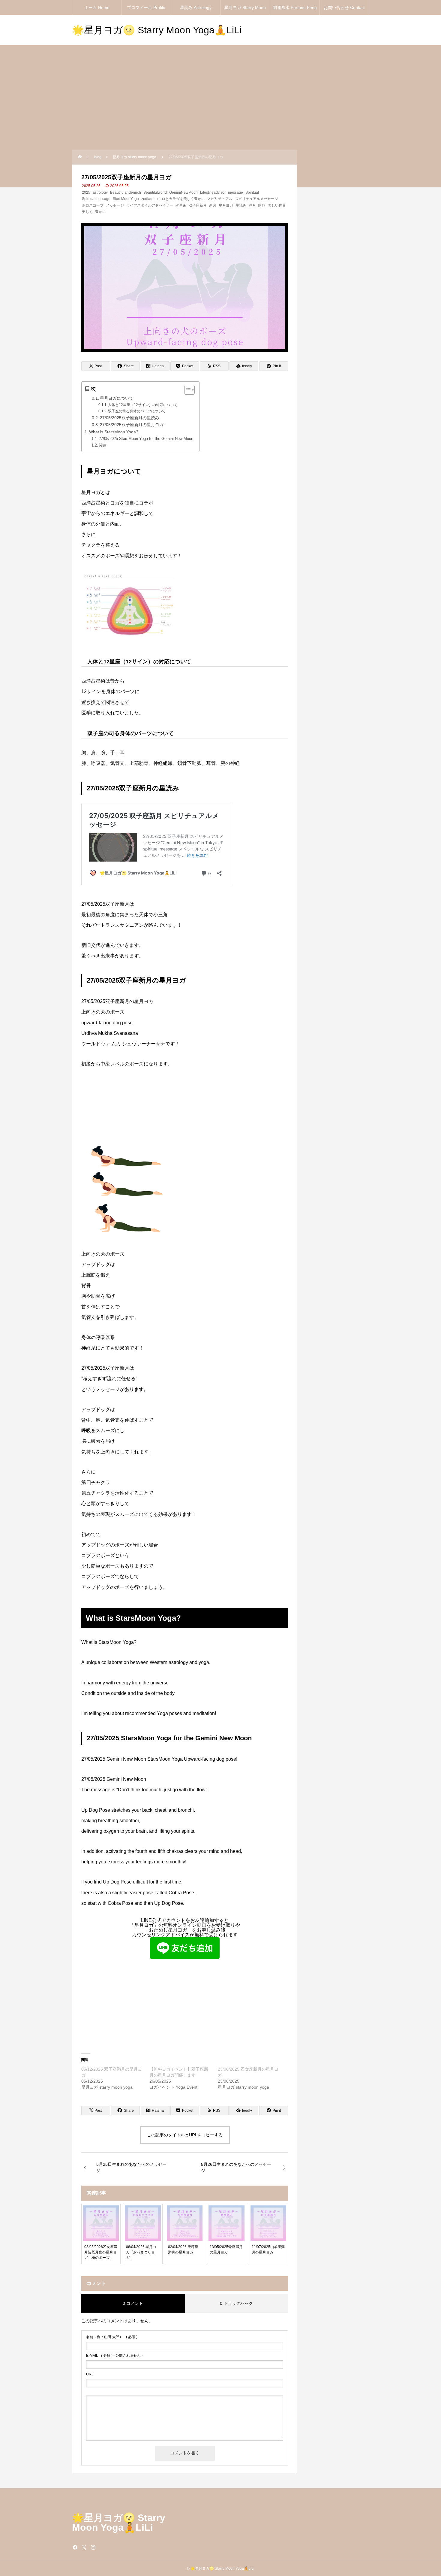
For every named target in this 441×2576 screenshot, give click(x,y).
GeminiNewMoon (183, 192)
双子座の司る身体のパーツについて (137, 411)
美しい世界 (277, 205)
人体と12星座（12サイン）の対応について (143, 405)
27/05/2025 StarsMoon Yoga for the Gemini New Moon (146, 439)
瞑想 (262, 205)
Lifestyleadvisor (213, 192)
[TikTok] (102, 2547)
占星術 (181, 205)
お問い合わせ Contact (344, 8)
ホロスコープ (93, 205)
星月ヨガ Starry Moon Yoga (245, 10)
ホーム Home (97, 8)
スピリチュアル (220, 199)
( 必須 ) (112, 2337)
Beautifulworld (155, 192)
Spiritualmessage (96, 199)
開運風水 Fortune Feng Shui (295, 10)
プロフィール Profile (146, 8)
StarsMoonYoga (126, 199)
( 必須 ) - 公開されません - (114, 2356)
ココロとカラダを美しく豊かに (180, 199)
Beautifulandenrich (126, 192)
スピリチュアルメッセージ (256, 199)
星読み (241, 205)
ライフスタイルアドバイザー (150, 205)
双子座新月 (198, 205)
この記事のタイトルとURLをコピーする (185, 2135)
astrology (100, 192)
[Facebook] (75, 2547)
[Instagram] (93, 2547)
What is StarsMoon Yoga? (114, 432)
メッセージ (115, 205)
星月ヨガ (226, 205)
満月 (252, 205)
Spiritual (252, 192)
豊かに (100, 212)
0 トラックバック (236, 2303)
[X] (84, 2547)
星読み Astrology (196, 8)
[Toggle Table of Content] (186, 390)
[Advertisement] (220, 105)
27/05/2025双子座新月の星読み (130, 418)
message (235, 192)
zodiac (147, 199)
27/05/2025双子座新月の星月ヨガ (132, 425)
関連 (103, 445)
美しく (87, 212)
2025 (86, 192)
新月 (213, 205)
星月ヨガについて (117, 398)
